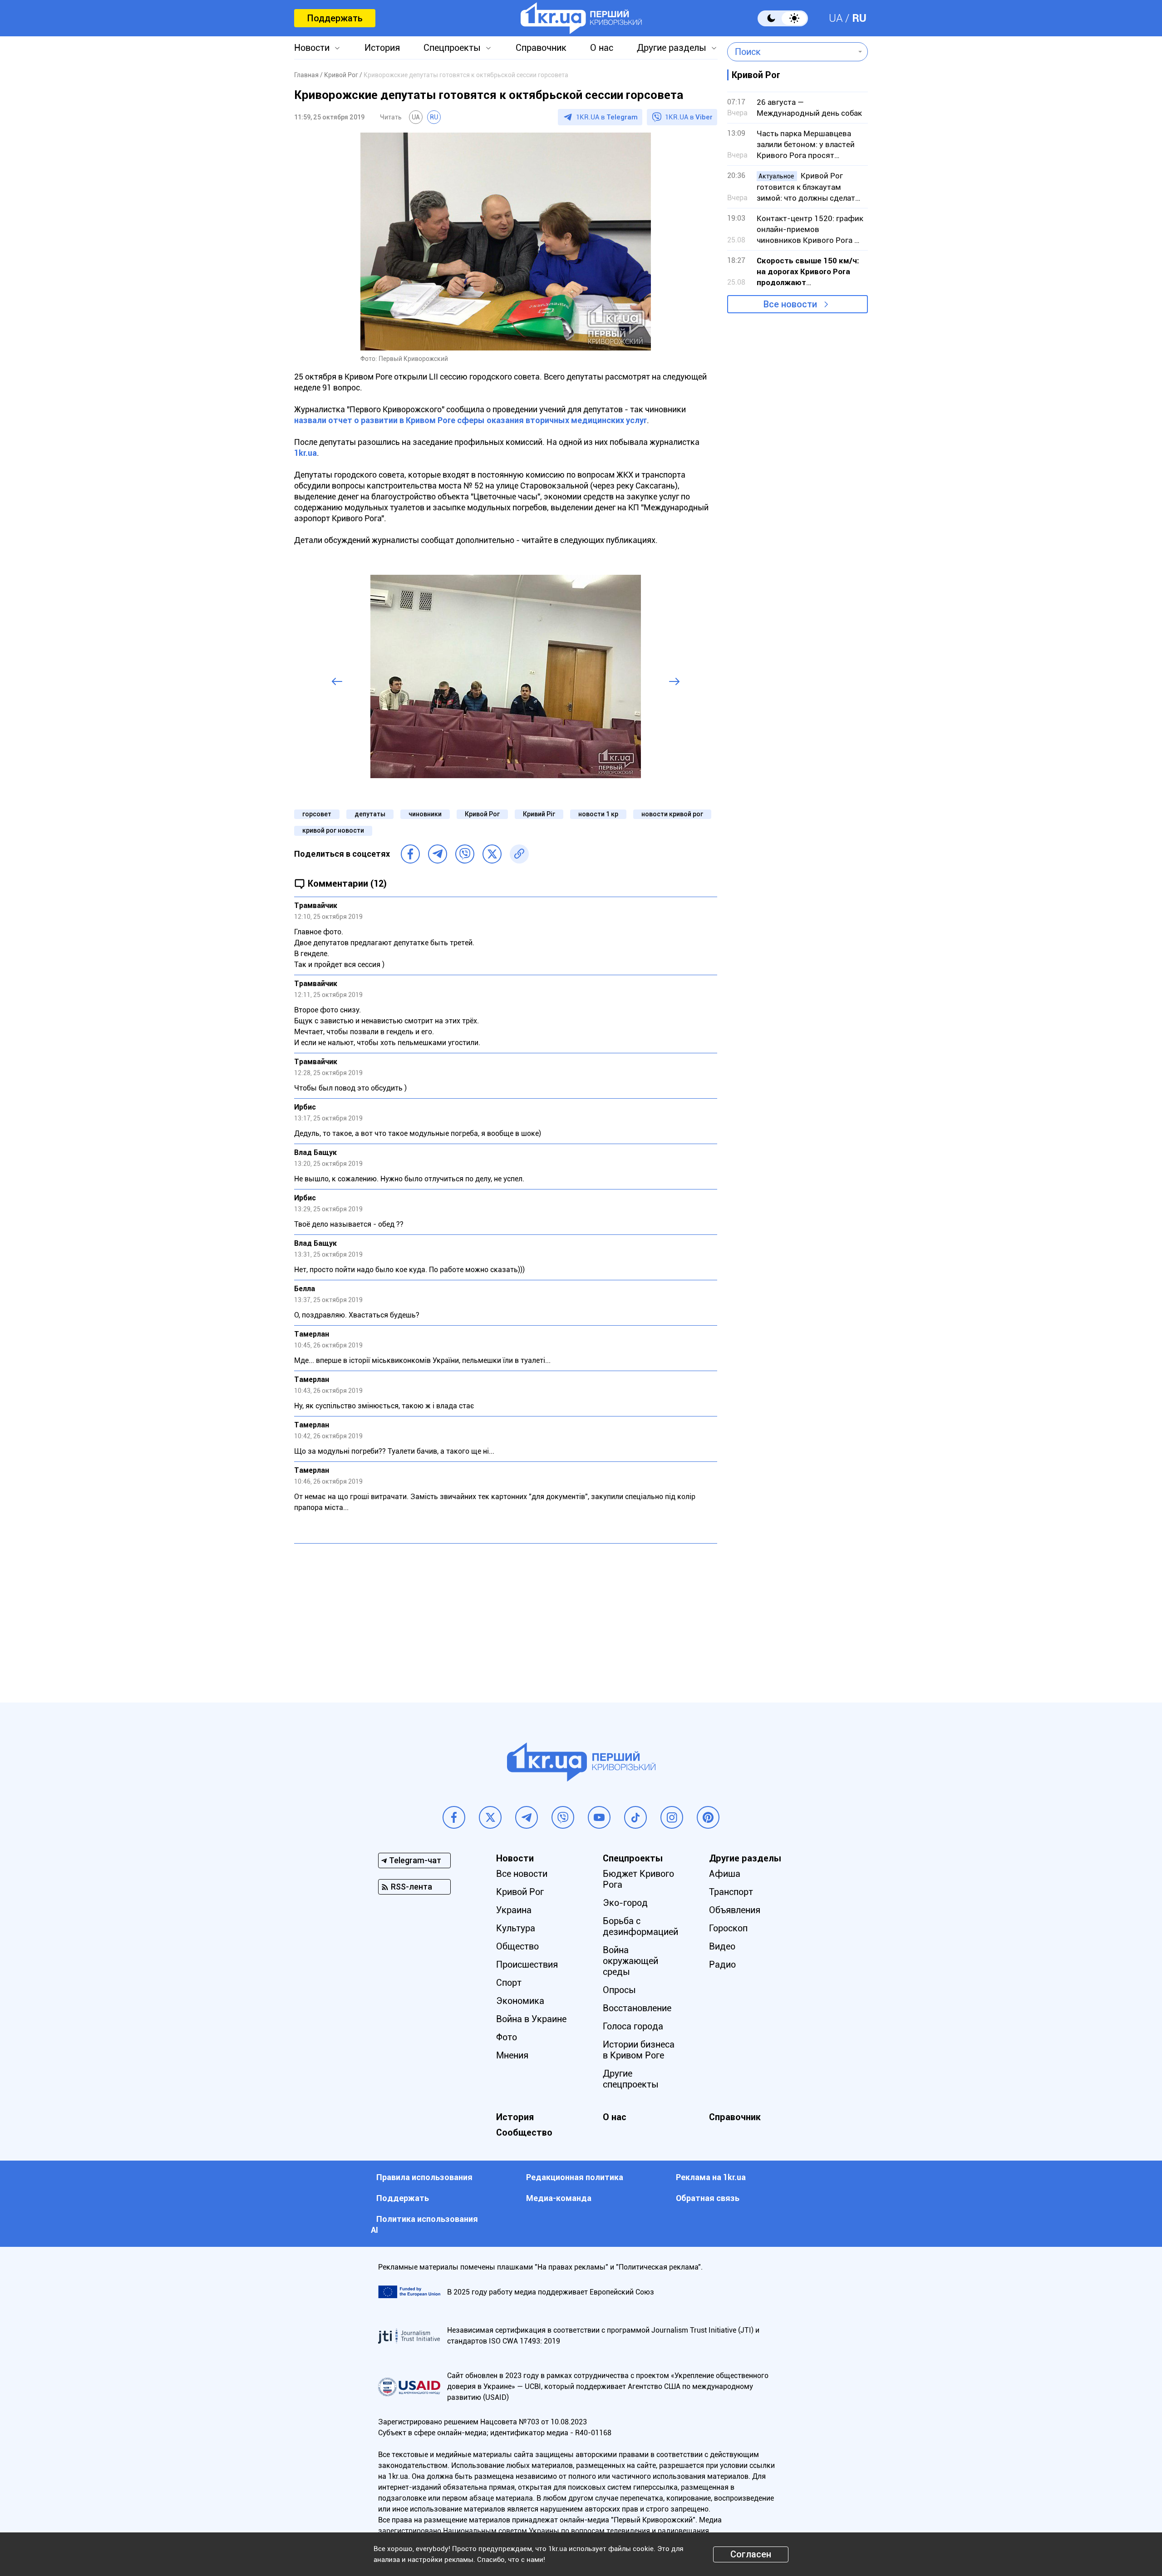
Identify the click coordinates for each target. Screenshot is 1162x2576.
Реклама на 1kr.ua (711, 2177)
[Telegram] (438, 854)
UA (836, 18)
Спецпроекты (452, 48)
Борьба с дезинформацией (640, 1926)
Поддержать (335, 18)
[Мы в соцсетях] (454, 1817)
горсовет (317, 814)
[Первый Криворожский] (581, 18)
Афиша (725, 1874)
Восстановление (637, 2008)
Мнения (512, 2055)
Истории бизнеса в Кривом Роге (639, 2050)
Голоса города (633, 2026)
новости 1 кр (598, 814)
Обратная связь (708, 2198)
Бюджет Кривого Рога (638, 1879)
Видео (722, 1946)
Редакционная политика (575, 2177)
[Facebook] (410, 854)
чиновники (425, 814)
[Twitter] (492, 854)
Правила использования (424, 2177)
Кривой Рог (482, 814)
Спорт (509, 1983)
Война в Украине (531, 2019)
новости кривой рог (672, 814)
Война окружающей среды (630, 1961)
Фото (507, 2037)
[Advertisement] (506, 1616)
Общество (517, 1946)
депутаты (370, 814)
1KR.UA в (607, 117)
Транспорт (731, 1892)
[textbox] (791, 52)
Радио (722, 1964)
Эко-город (625, 1903)
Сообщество (524, 2132)
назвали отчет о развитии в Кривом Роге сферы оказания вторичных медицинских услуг (470, 420)
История (382, 48)
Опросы (619, 1990)
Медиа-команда (559, 2198)
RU (859, 18)
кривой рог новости (333, 830)
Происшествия (527, 1964)
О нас (602, 48)
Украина (514, 1910)
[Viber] (465, 854)
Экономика (520, 2001)
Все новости (790, 304)
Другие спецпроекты (631, 2079)
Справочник (541, 48)
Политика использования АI (424, 2224)
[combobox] (791, 52)
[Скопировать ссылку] (519, 854)
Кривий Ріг (539, 814)
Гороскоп (728, 1928)
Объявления (735, 1910)
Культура (516, 1928)
